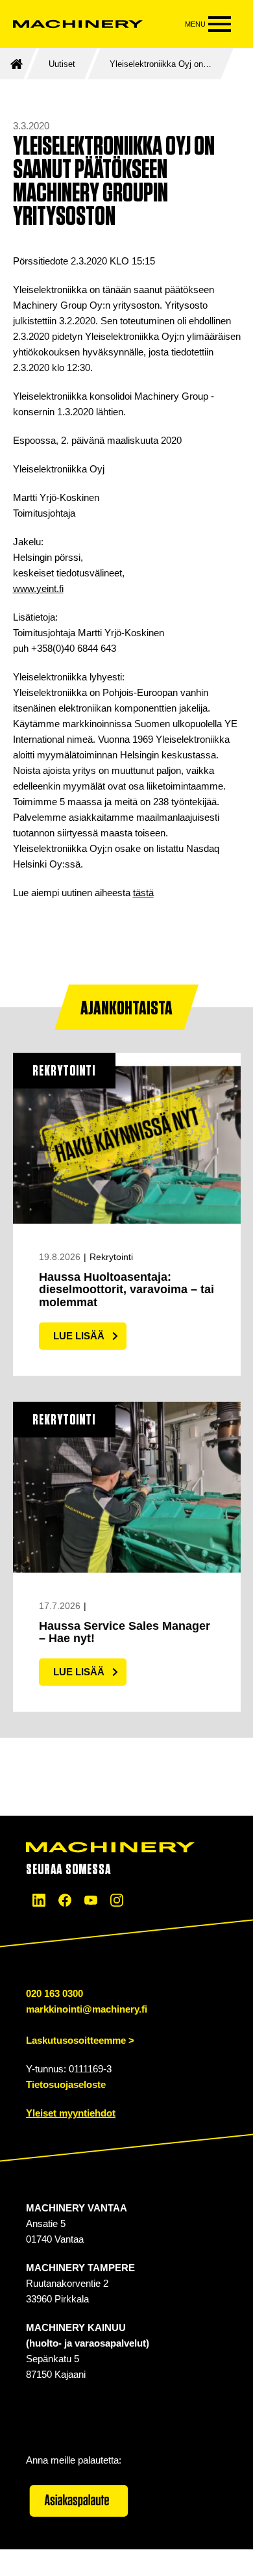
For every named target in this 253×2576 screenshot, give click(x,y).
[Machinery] (78, 24)
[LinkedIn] (39, 1900)
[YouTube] (91, 1900)
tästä (143, 893)
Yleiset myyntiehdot (71, 2113)
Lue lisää (79, 1336)
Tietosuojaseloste (66, 2084)
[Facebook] (65, 1900)
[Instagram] (117, 1900)
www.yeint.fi (38, 588)
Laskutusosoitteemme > (80, 2040)
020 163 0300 (54, 1993)
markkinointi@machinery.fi (87, 2009)
